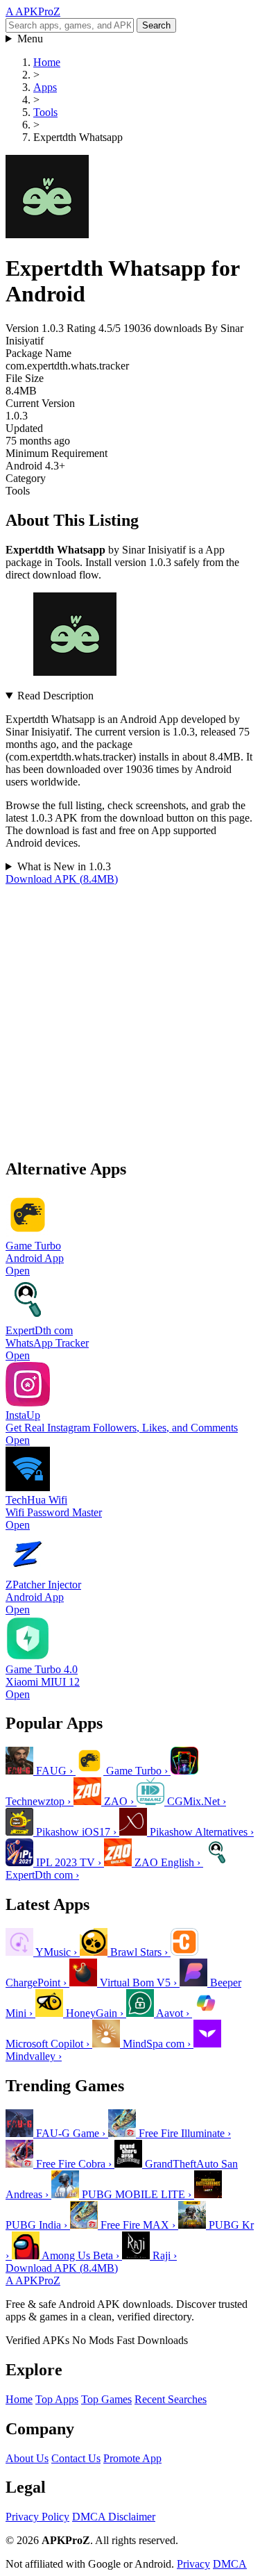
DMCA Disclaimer (114, 2517)
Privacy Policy (37, 2517)
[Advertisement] (130, 1016)
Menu (30, 39)
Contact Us (76, 2458)
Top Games (106, 2399)
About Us (27, 2458)
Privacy (193, 2564)
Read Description (55, 696)
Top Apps (57, 2399)
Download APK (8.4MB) (62, 879)
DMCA (230, 2564)
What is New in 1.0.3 (64, 866)
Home (19, 2399)
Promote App (132, 2458)
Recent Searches (171, 2399)
